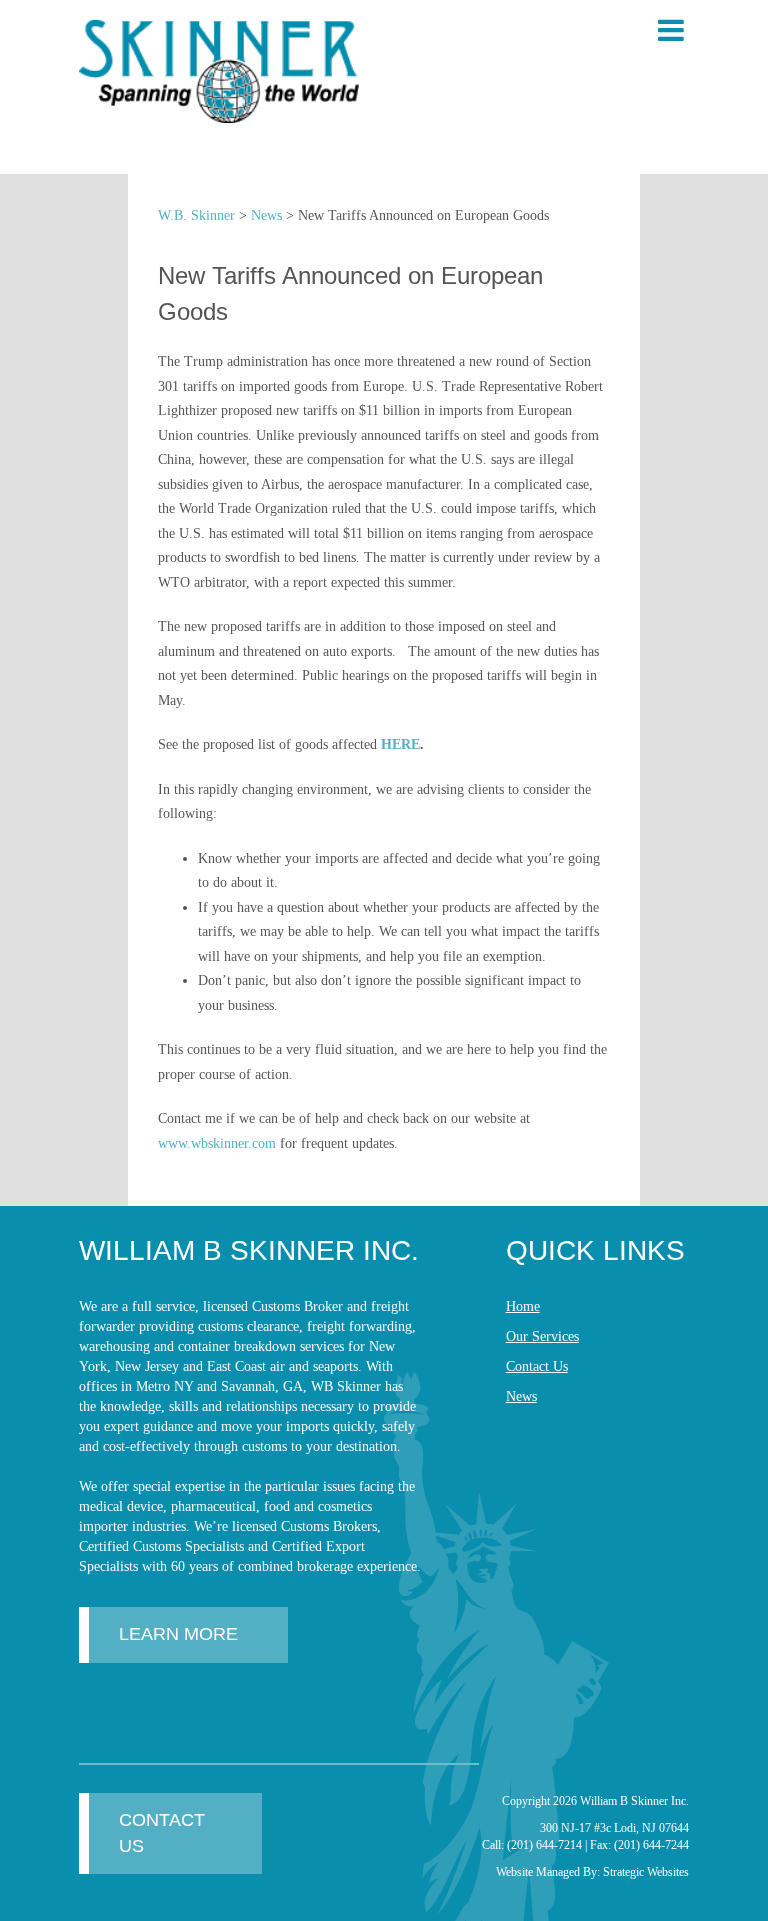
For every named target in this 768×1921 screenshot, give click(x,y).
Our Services (542, 1336)
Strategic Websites (646, 1872)
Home (523, 1306)
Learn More (178, 1634)
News (521, 1396)
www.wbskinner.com (217, 1143)
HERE (400, 744)
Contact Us (537, 1366)
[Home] (219, 71)
